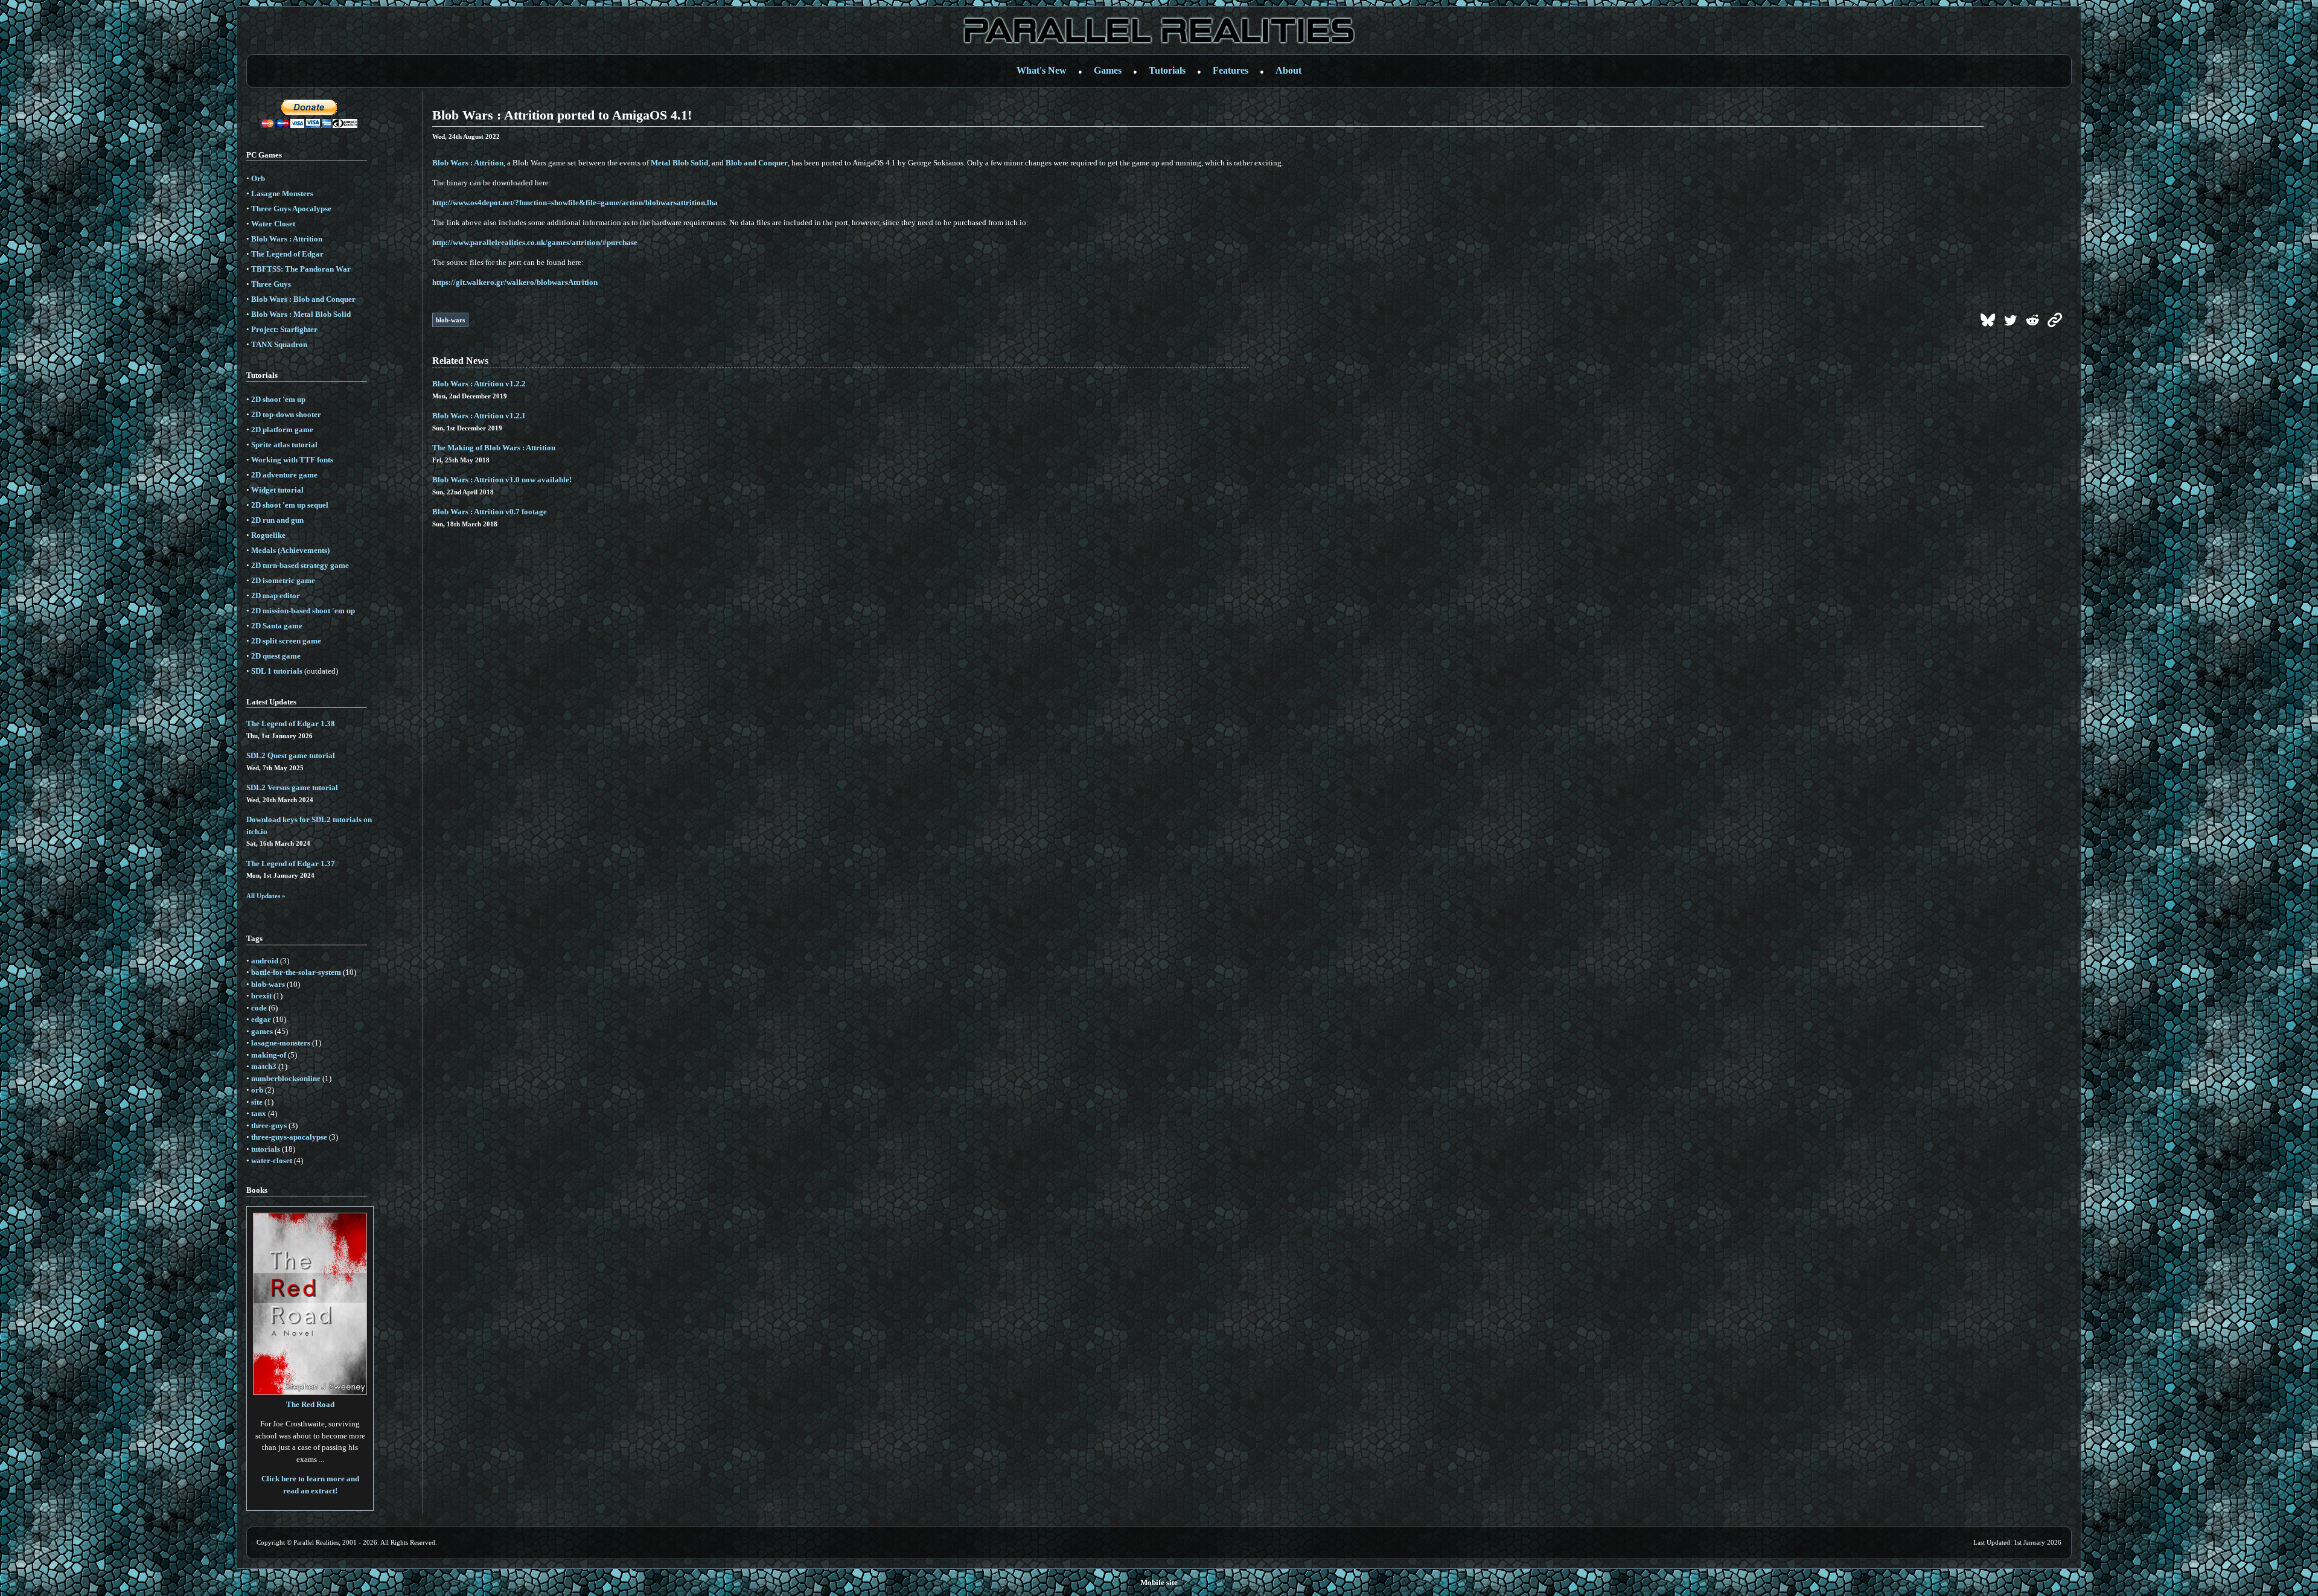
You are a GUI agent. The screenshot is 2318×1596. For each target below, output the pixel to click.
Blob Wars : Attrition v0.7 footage (490, 512)
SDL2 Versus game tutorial (292, 787)
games (262, 1031)
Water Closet (273, 224)
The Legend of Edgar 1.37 (291, 863)
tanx (259, 1113)
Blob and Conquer (757, 163)
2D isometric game (283, 580)
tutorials (266, 1149)
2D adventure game (284, 475)
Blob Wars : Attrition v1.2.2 (479, 384)
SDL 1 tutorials (277, 671)
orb (257, 1090)
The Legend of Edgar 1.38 (291, 723)
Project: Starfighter (284, 329)
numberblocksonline (286, 1078)
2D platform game (282, 429)
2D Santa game (277, 626)
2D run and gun (277, 520)
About (1288, 70)
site (257, 1102)
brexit (261, 996)
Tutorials (1167, 70)
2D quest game (276, 656)
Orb (258, 178)
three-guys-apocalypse (289, 1137)
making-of (269, 1055)
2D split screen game (286, 641)
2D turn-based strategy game (300, 565)
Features (1231, 70)
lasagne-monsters (281, 1043)
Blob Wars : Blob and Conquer (303, 299)
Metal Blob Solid (679, 163)
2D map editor (276, 595)
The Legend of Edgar (287, 254)
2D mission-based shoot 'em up (303, 611)
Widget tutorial (277, 490)
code (259, 1008)
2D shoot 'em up (278, 399)
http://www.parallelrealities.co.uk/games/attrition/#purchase (535, 242)
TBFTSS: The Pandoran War (301, 269)
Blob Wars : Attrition (287, 239)
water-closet (272, 1160)
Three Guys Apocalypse (291, 209)
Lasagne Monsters (282, 193)
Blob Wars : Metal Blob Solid (301, 314)
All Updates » (266, 896)
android (265, 961)
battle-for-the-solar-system (296, 972)
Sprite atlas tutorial (284, 445)
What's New (1042, 70)
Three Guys (271, 284)
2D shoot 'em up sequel (290, 505)
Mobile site (1159, 1582)
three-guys (269, 1125)
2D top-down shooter (286, 414)
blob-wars (268, 984)
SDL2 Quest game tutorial (291, 755)
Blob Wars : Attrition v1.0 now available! (502, 480)
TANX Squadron (279, 344)
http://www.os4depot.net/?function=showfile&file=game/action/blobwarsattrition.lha (575, 203)
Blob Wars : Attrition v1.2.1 (479, 416)
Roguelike (268, 535)
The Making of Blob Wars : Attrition (494, 448)
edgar (261, 1019)
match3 (264, 1066)
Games (1108, 70)
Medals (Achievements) (290, 550)
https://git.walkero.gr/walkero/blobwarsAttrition (515, 282)
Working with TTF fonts (292, 460)
